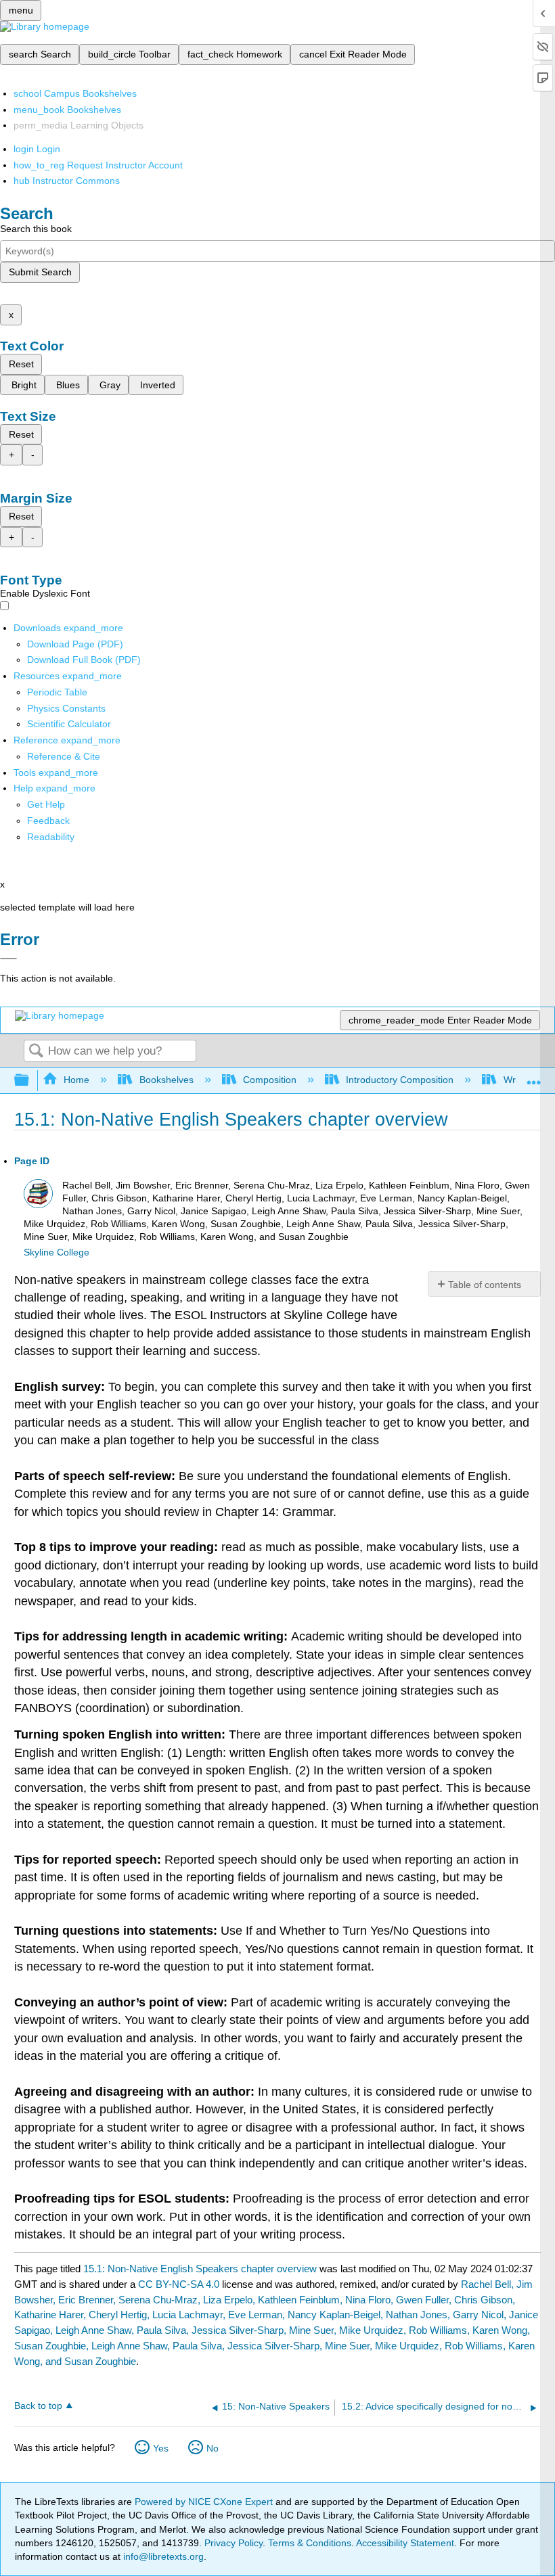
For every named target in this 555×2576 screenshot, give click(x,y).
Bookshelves (166, 1080)
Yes (161, 2448)
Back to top (38, 2406)
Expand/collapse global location (534, 1077)
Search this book (36, 229)
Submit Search (40, 272)
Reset (21, 364)
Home (76, 1080)
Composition (270, 1080)
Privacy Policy (234, 2543)
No (213, 2448)
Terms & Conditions (310, 2543)
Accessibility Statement (405, 2543)
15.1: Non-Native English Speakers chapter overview (200, 2269)
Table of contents (485, 1285)
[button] (48, 821)
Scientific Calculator (69, 724)
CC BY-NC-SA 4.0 (179, 2284)
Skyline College (57, 1252)
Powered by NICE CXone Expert (205, 2502)
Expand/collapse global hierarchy (30, 1081)
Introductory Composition (400, 1080)
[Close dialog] (8, 959)
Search (36, 1052)
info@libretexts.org (162, 2556)
